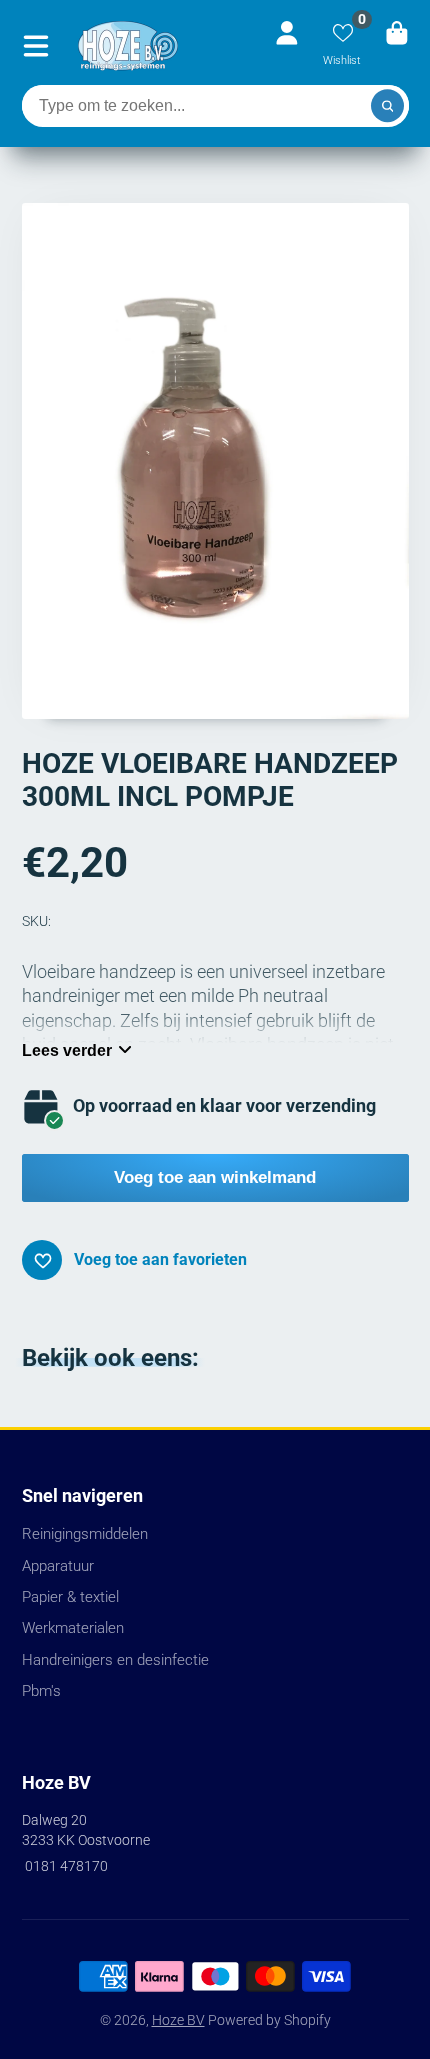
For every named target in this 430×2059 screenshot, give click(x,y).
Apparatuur (58, 1566)
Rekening (287, 46)
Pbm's (41, 1691)
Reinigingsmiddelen (85, 1534)
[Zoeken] (388, 106)
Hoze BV (178, 2020)
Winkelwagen (397, 46)
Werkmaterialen (73, 1628)
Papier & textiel (70, 1597)
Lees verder (67, 1050)
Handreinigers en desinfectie (115, 1660)
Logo (128, 46)
